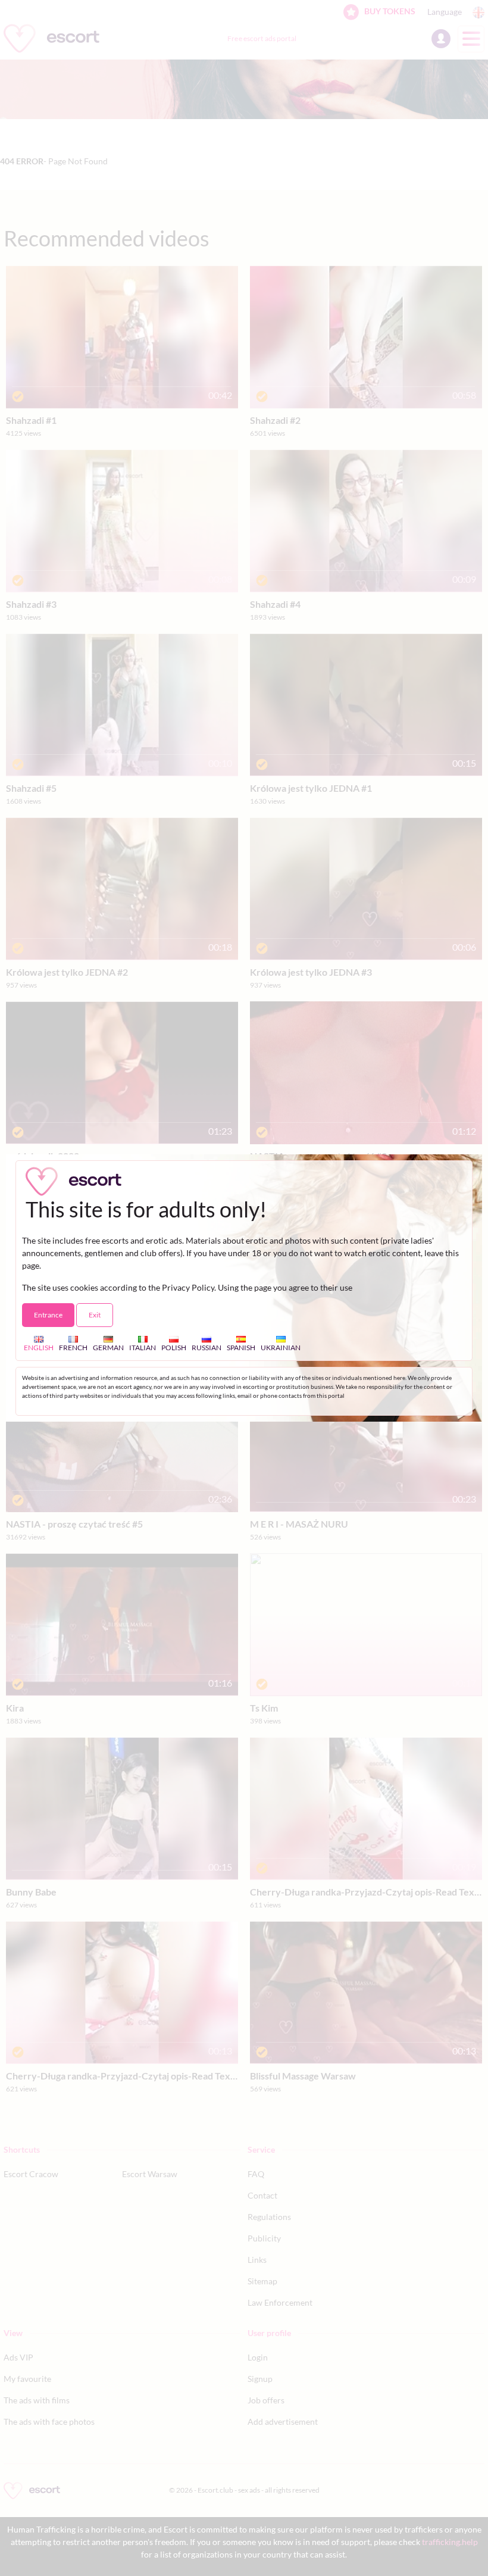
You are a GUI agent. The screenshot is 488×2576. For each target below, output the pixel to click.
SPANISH (241, 1348)
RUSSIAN (207, 1348)
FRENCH (73, 1348)
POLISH (174, 1348)
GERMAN (108, 1348)
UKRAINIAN (281, 1348)
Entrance (48, 1315)
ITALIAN (143, 1348)
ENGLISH (39, 1348)
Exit (95, 1315)
